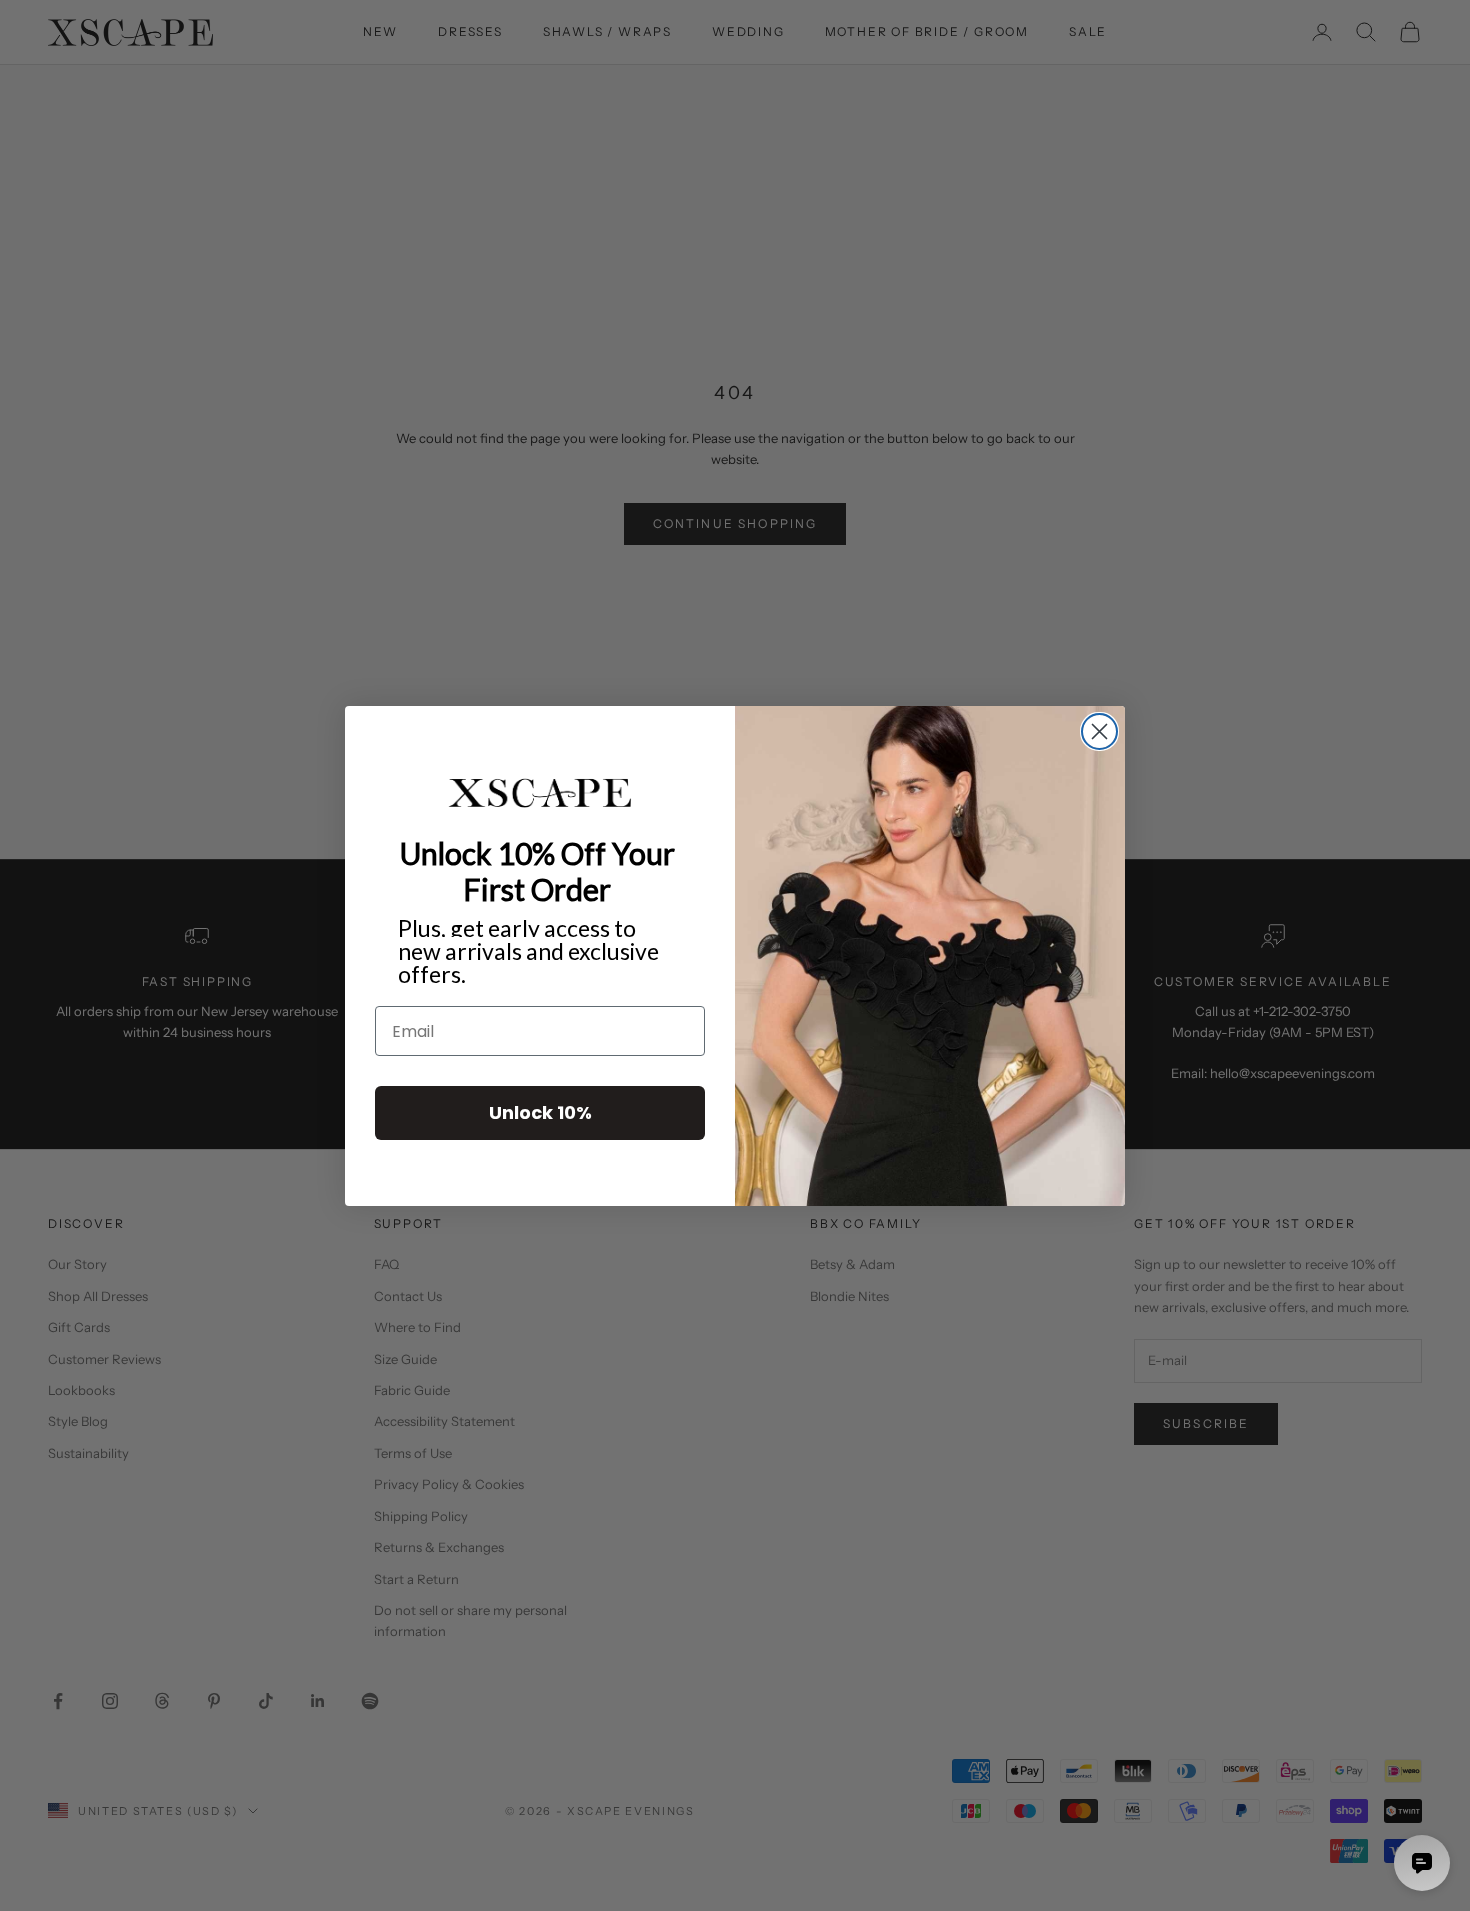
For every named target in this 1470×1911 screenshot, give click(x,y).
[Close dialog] (1099, 731)
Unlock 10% (540, 1112)
